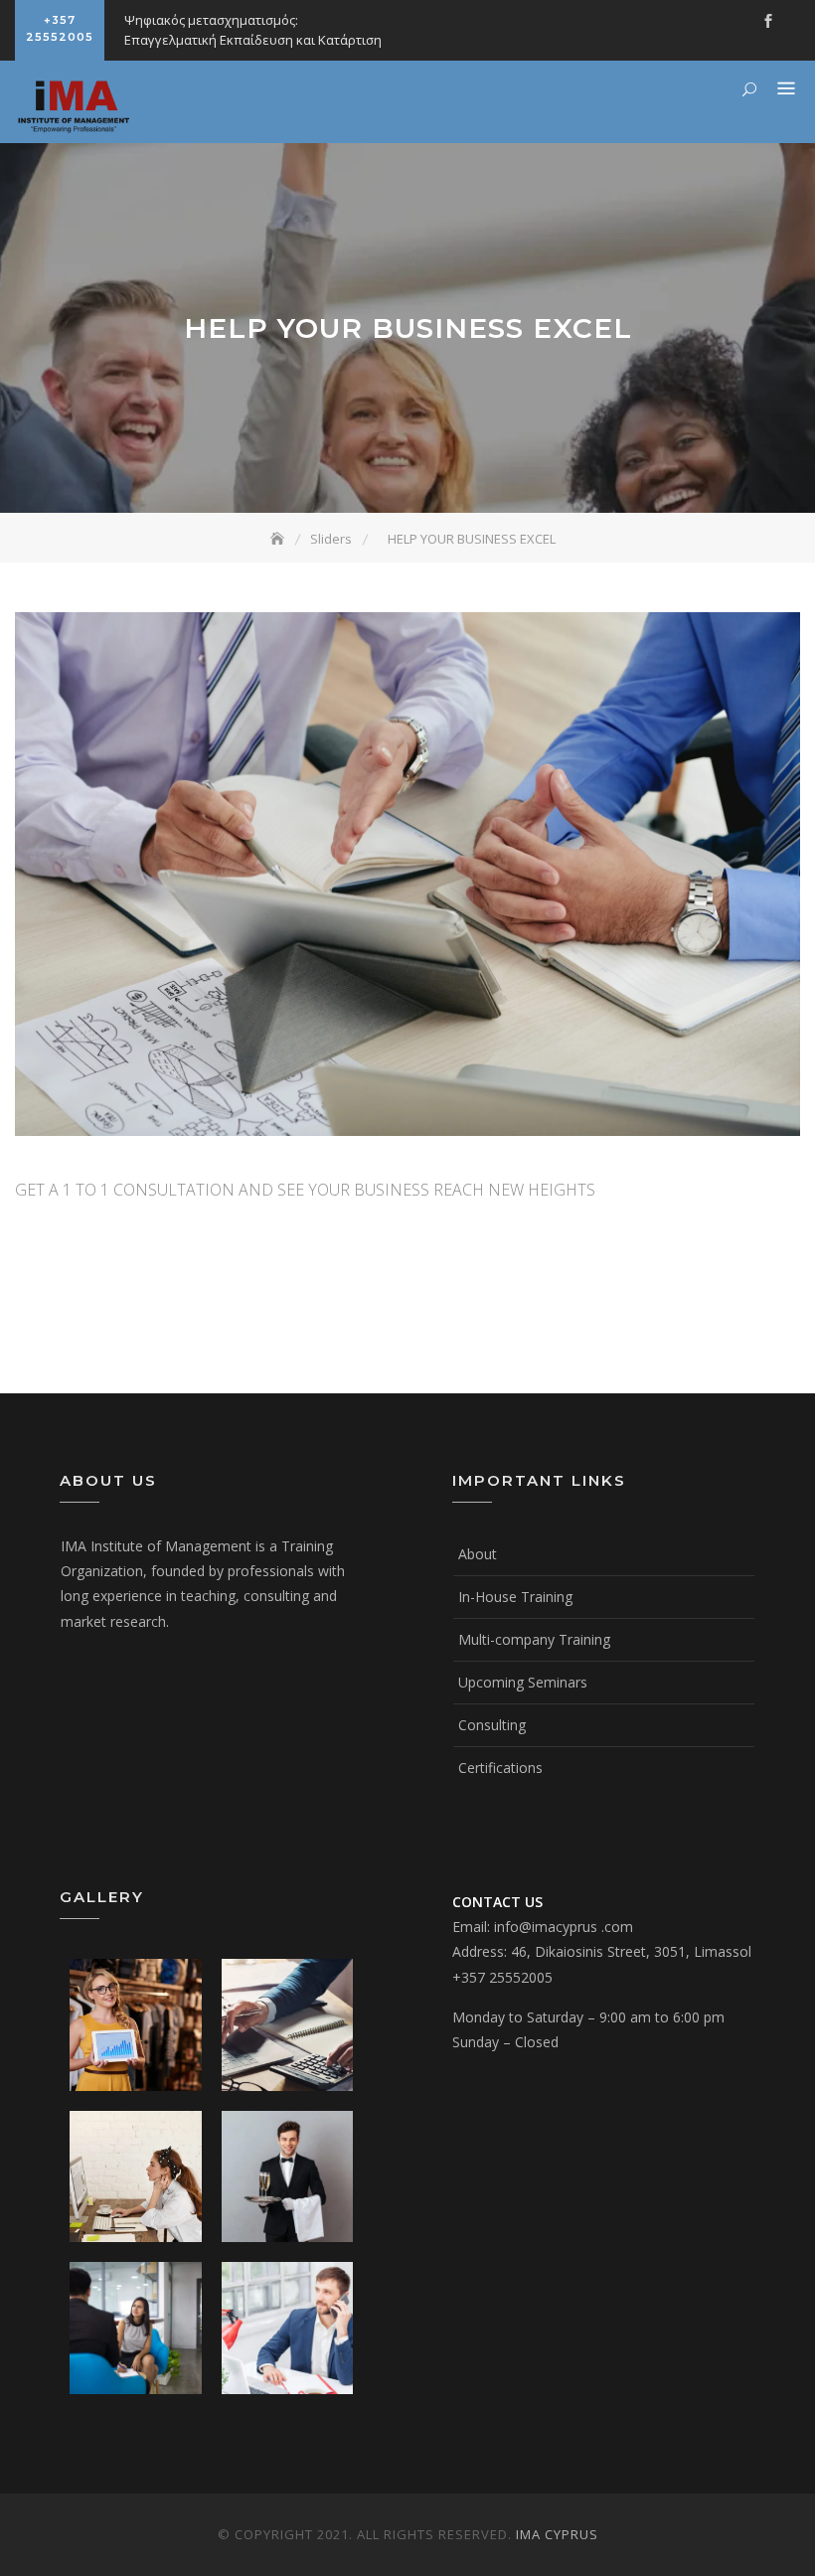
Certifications (500, 1768)
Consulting (492, 1725)
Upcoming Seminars (523, 1682)
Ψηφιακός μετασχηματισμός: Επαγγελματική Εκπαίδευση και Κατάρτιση (253, 30)
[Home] (279, 539)
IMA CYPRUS (557, 2534)
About (478, 1554)
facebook (768, 21)
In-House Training (515, 1597)
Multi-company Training (534, 1639)
